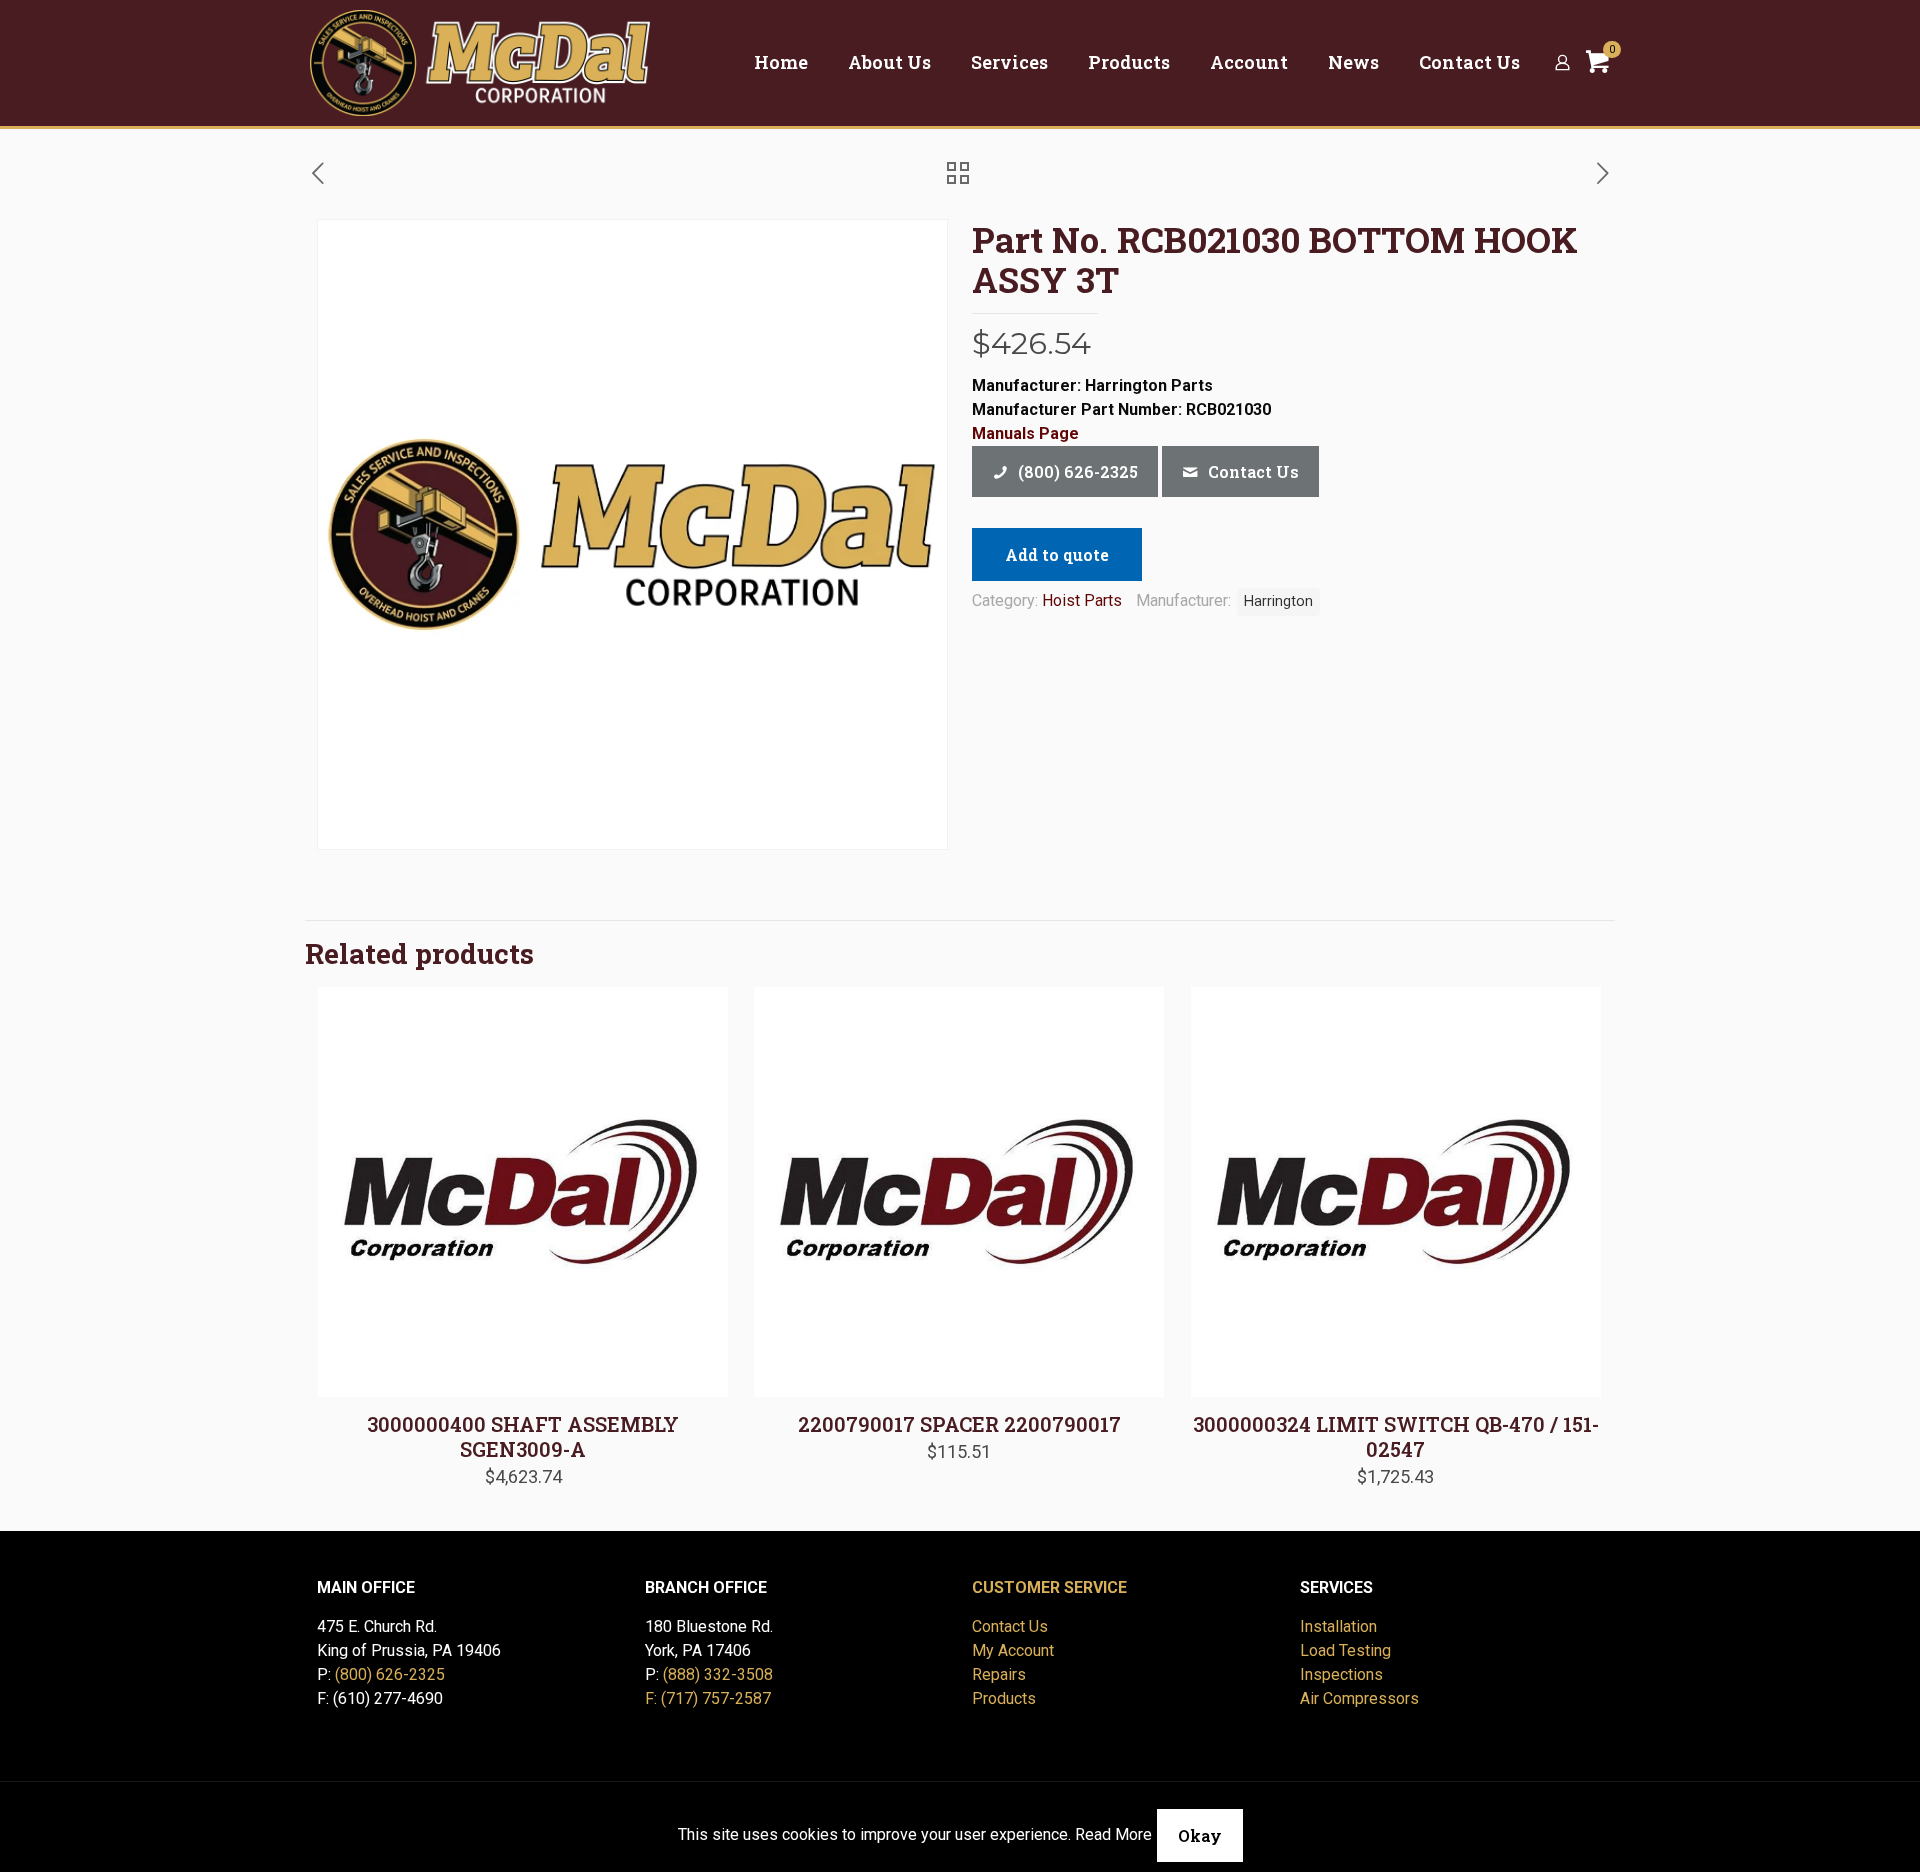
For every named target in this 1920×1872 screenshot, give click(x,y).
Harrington (1278, 601)
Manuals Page (1025, 433)
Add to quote (1057, 554)
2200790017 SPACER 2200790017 (959, 1424)
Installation (1338, 1626)
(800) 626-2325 (390, 1674)
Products (1004, 1698)
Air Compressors (1359, 1698)
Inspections (1341, 1674)
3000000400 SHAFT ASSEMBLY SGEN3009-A (523, 1436)
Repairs (999, 1674)
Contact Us (1010, 1626)
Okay (1200, 1835)
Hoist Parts (1082, 600)
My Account (1013, 1650)
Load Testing (1345, 1650)
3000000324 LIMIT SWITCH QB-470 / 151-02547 (1396, 1436)
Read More (1113, 1834)
